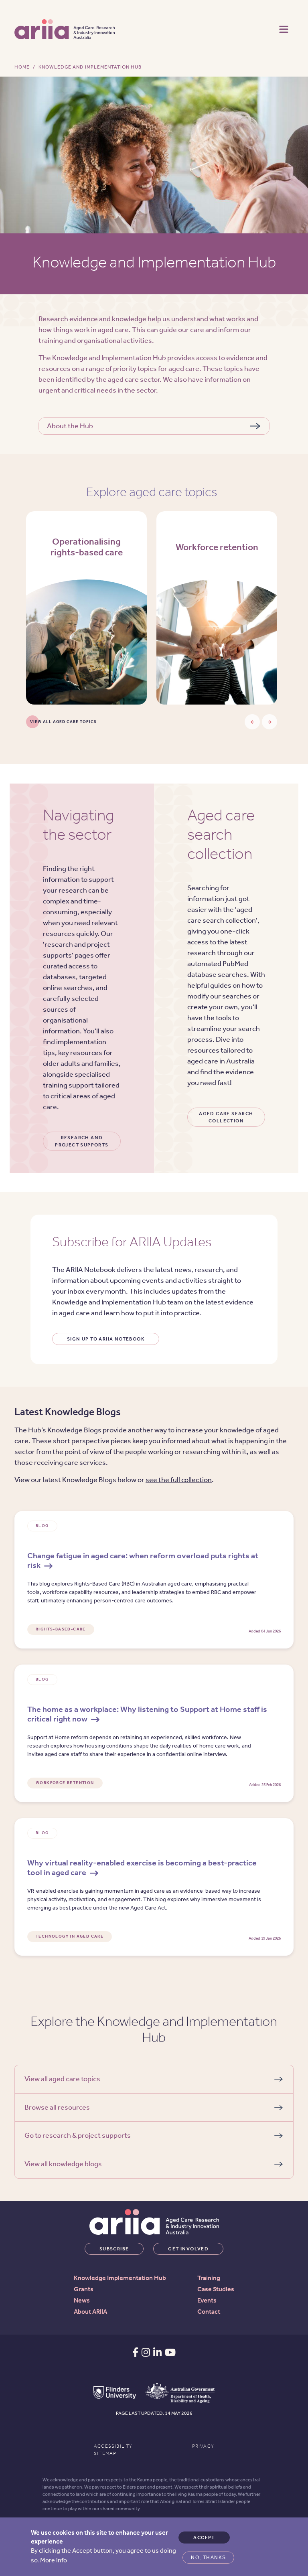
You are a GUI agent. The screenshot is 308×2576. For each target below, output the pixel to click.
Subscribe (114, 2249)
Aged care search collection (226, 1117)
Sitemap (105, 2453)
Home (22, 67)
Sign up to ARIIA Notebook (106, 1339)
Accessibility (113, 2446)
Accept (204, 2538)
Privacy (203, 2446)
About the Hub (70, 426)
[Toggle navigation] (284, 28)
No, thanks (208, 2558)
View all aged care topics (63, 722)
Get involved (188, 2249)
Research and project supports (82, 1141)
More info (54, 2560)
